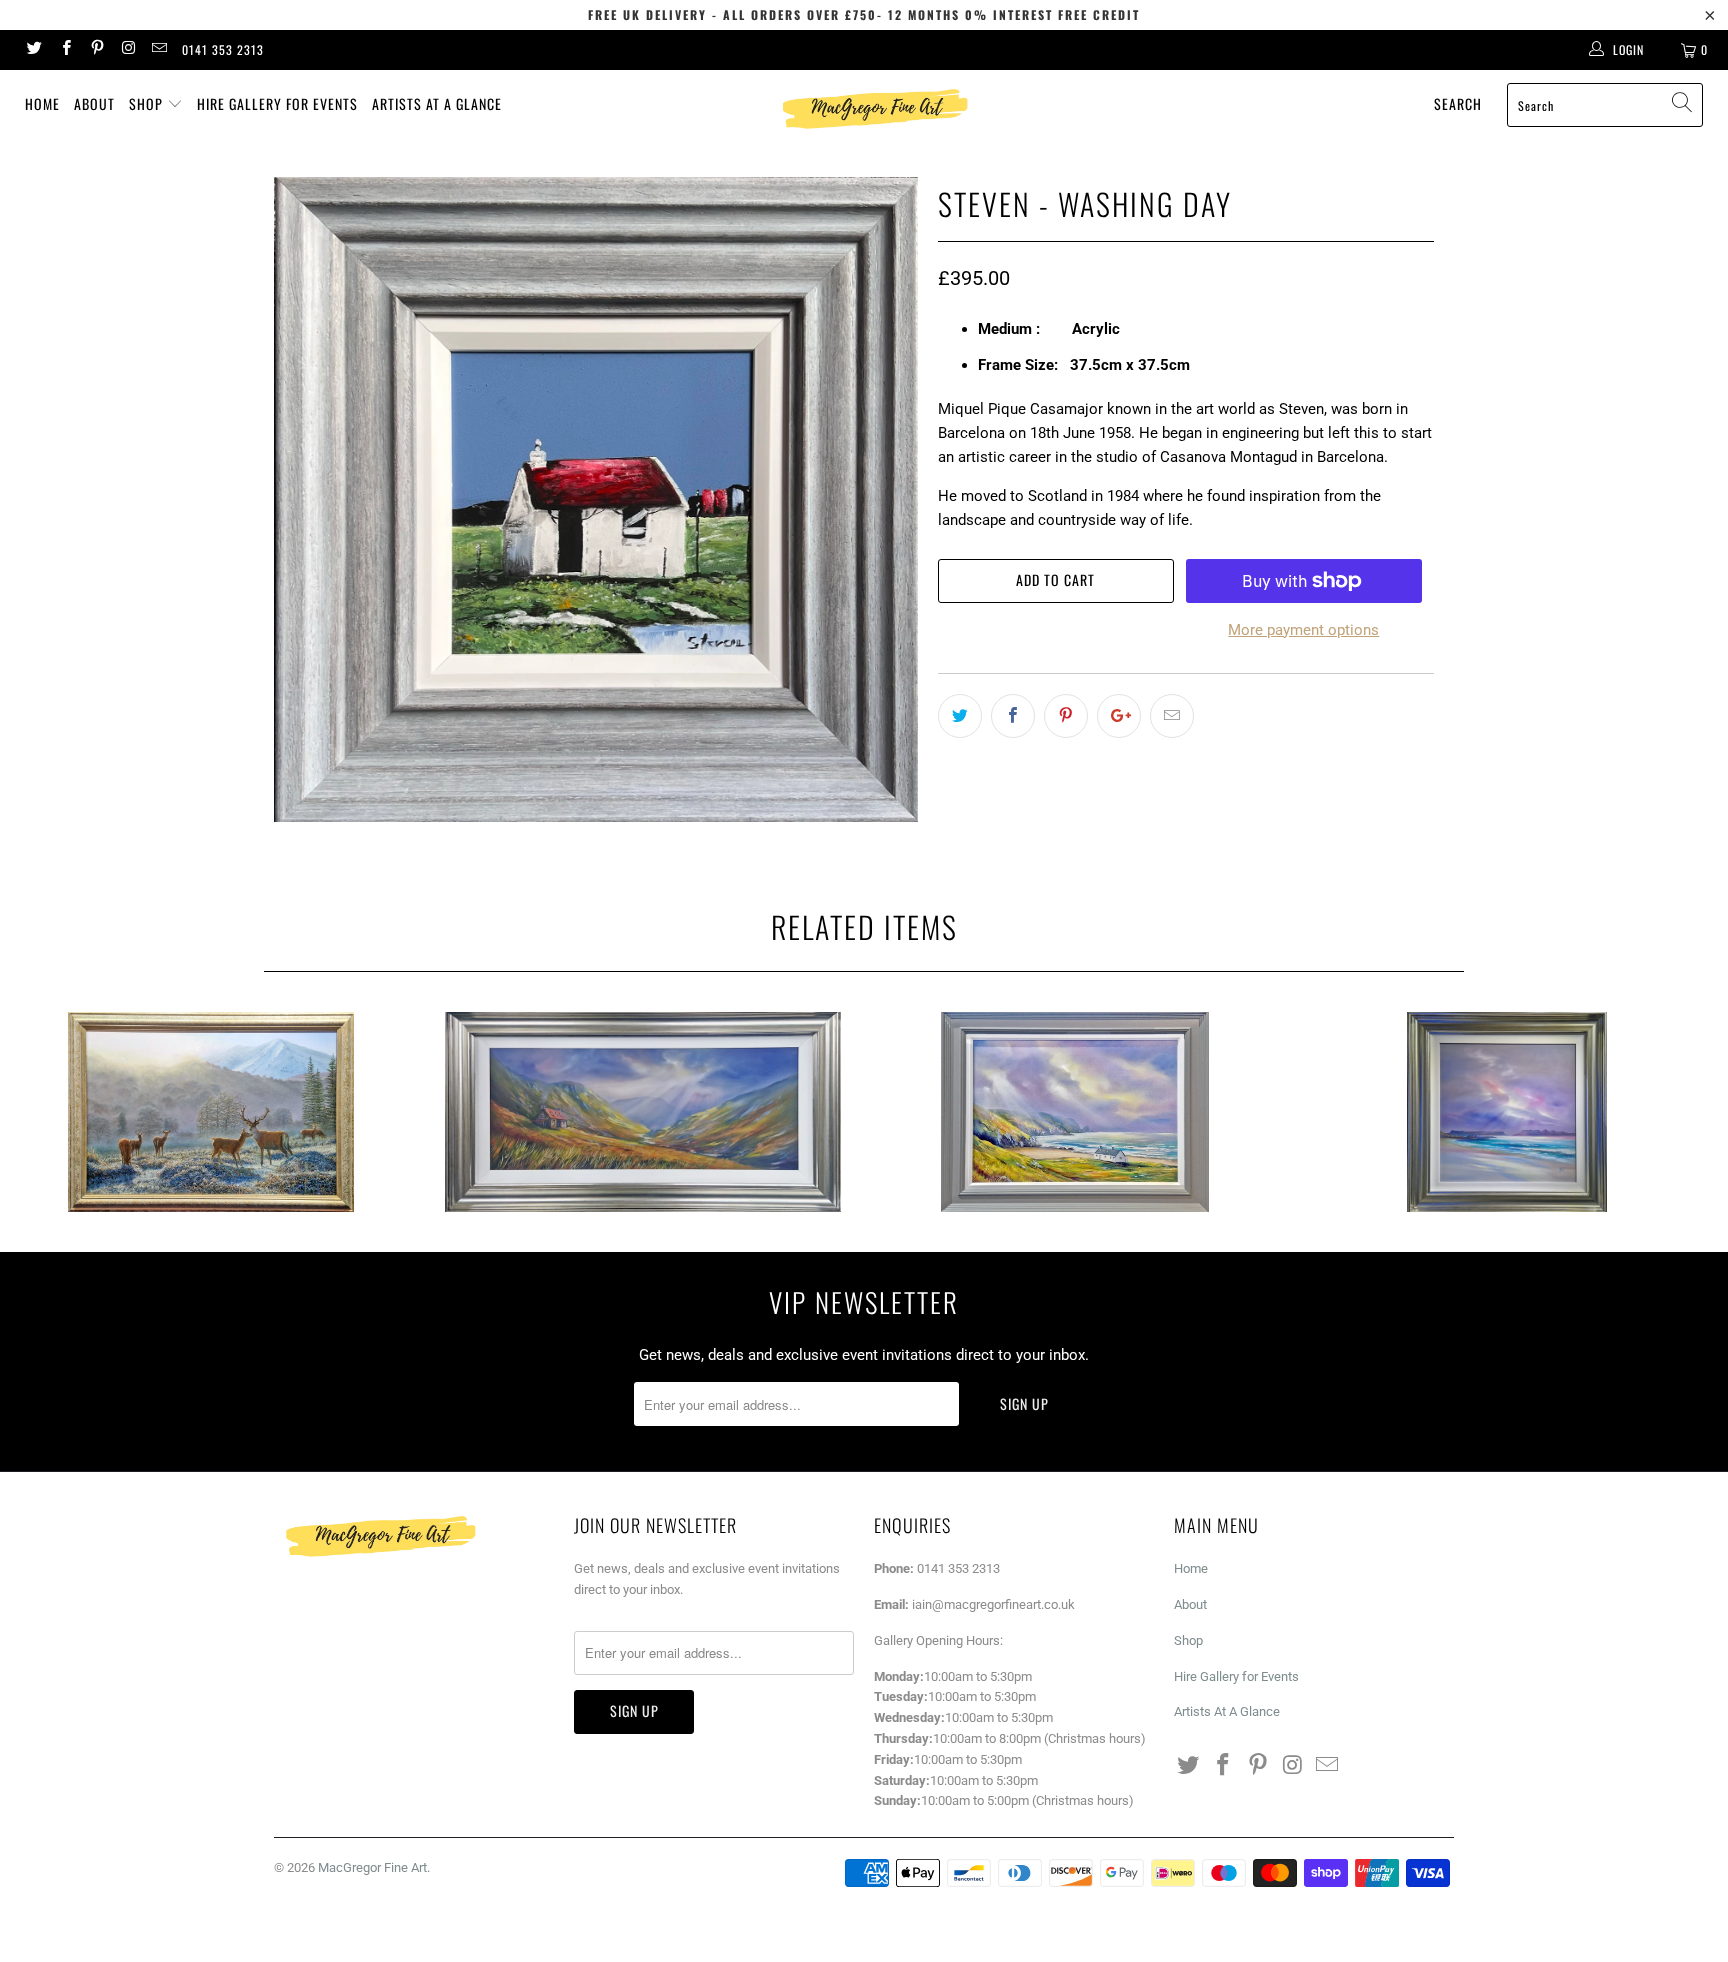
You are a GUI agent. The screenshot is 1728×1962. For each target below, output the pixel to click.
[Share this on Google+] (1119, 716)
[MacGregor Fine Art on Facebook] (64, 50)
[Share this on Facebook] (1013, 716)
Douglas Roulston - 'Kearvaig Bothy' (1075, 1112)
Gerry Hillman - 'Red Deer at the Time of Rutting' (211, 1112)
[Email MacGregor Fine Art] (158, 50)
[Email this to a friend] (1172, 716)
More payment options (1303, 630)
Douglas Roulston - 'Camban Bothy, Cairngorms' (643, 1112)
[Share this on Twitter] (960, 716)
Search (1458, 103)
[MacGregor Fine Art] (874, 108)
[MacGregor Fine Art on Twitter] (33, 50)
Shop (148, 103)
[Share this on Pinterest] (1066, 716)
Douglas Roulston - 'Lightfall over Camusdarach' (1507, 1112)
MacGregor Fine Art (372, 1867)
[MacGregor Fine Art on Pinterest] (96, 50)
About (94, 103)
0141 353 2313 (223, 49)
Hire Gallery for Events (277, 103)
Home (42, 103)
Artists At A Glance (437, 103)
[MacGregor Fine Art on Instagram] (127, 50)
